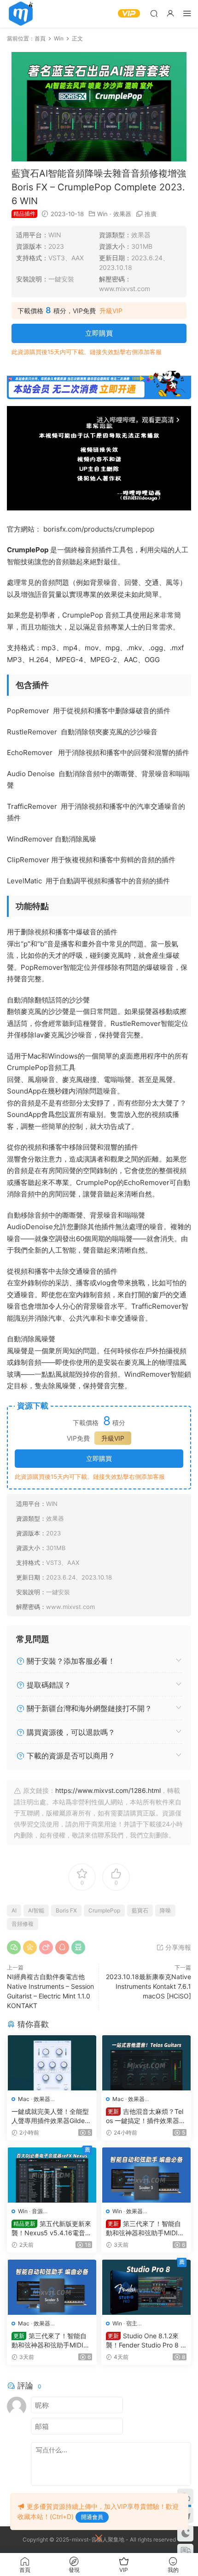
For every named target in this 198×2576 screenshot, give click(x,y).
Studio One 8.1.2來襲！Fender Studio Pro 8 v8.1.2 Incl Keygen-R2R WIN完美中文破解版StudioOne (146, 2341)
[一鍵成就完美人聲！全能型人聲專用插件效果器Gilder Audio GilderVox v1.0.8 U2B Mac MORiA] (52, 2063)
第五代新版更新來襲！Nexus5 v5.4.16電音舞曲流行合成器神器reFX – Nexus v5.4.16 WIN (52, 2229)
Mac (24, 2099)
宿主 (132, 2323)
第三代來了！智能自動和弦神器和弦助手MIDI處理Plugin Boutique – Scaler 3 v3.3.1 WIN (146, 2229)
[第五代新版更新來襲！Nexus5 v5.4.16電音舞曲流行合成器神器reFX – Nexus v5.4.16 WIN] (52, 2175)
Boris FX (66, 1910)
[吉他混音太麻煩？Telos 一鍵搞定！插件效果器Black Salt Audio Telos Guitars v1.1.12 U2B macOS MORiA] (146, 2063)
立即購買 (99, 333)
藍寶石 (140, 1910)
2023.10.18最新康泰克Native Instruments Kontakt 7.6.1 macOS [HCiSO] (148, 1986)
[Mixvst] (21, 14)
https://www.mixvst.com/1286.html (108, 1790)
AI (14, 1910)
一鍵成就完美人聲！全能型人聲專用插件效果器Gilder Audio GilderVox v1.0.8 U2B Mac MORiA (50, 2116)
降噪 (165, 1910)
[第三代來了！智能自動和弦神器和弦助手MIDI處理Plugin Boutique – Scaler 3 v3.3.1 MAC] (52, 2287)
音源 (37, 2211)
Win (102, 214)
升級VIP (111, 311)
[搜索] (154, 13)
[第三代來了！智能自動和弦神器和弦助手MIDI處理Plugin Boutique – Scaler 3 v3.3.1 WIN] (146, 2175)
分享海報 (177, 1947)
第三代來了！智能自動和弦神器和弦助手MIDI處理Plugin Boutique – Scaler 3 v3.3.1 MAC (51, 2341)
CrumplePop (104, 1910)
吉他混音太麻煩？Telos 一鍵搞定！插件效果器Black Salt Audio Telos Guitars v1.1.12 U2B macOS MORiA (146, 2116)
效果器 (122, 214)
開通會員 (92, 2517)
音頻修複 (23, 1924)
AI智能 (36, 1910)
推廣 (151, 214)
